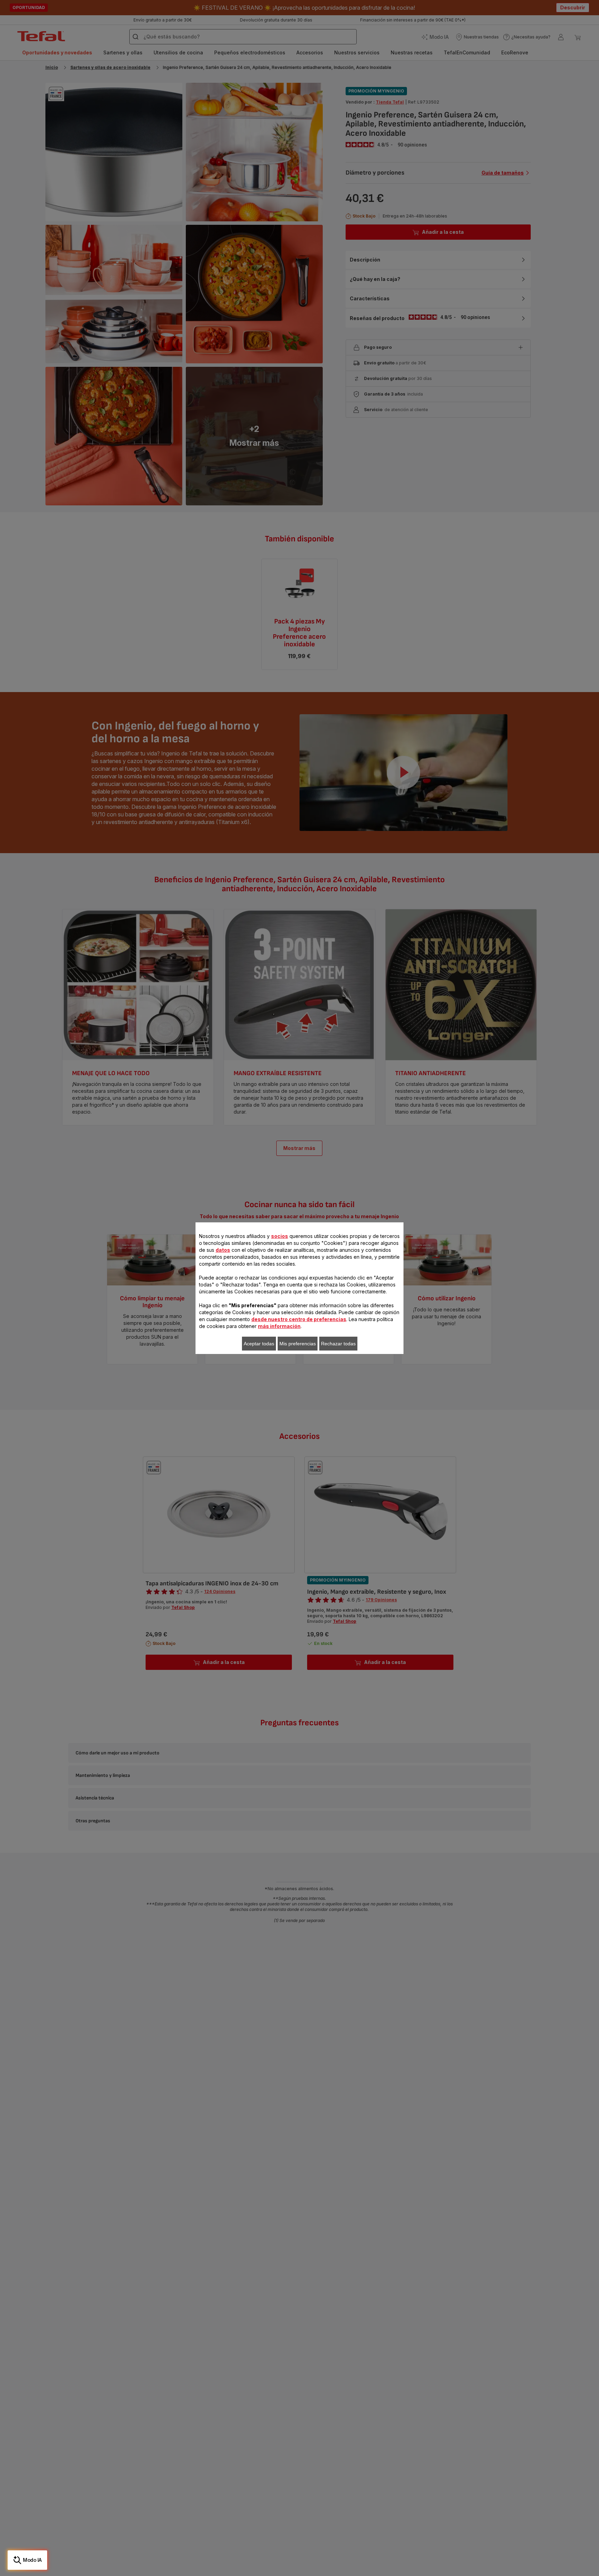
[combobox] (192, 1289)
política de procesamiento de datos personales (264, 1389)
